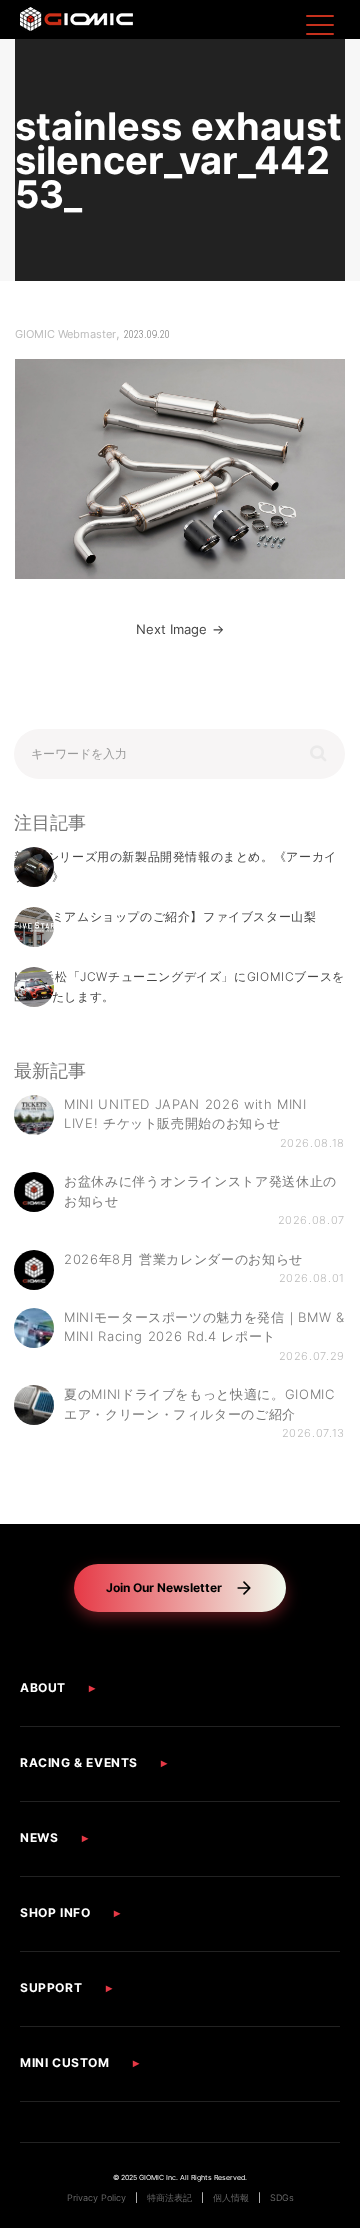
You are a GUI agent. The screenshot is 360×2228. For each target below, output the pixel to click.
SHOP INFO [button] (55, 1912)
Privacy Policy (96, 2198)
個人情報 (231, 2198)
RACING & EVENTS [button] (79, 1762)
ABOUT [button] (43, 1687)
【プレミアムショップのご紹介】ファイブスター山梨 (165, 916)
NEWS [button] (39, 1837)
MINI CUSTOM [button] (65, 2062)
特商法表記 (169, 2198)
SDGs (282, 2198)
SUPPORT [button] (51, 1987)
